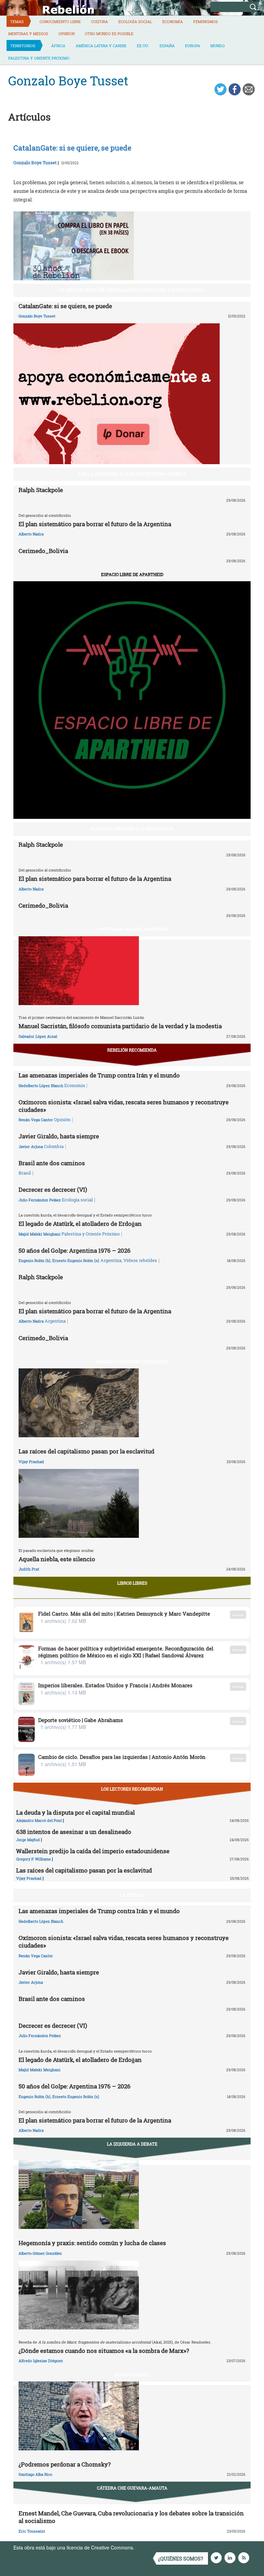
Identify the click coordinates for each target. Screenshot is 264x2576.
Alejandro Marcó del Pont (39, 1820)
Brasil (25, 1173)
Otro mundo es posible (109, 34)
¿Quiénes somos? (181, 2559)
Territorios (23, 46)
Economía (173, 22)
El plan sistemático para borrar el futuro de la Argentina (95, 524)
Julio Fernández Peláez (40, 1200)
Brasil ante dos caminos (52, 1163)
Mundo (218, 46)
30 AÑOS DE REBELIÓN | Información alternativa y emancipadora (132, 290)
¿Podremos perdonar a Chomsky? (65, 2464)
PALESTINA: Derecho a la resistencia (132, 828)
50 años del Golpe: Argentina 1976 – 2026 (75, 1250)
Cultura (100, 22)
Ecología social (135, 22)
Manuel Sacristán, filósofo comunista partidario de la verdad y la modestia (120, 1026)
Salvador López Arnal (38, 1036)
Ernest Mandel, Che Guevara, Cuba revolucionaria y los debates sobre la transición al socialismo (131, 2517)
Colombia (54, 1146)
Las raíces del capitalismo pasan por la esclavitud (86, 1451)
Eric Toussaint (32, 2531)
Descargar (238, 1615)
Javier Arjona (31, 1146)
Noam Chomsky (132, 2375)
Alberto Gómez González (40, 2253)
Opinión (67, 34)
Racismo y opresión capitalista (132, 1362)
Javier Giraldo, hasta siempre (59, 1136)
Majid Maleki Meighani (40, 1234)
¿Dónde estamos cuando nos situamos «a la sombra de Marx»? (104, 2351)
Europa (192, 46)
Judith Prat (29, 1569)
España (167, 46)
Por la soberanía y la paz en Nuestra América (132, 474)
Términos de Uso (154, 2547)
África (58, 46)
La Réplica (132, 1895)
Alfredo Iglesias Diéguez (41, 2361)
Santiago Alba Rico (35, 2474)
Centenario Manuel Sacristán (132, 929)
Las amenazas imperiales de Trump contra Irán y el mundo (99, 1075)
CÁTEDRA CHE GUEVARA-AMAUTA (132, 2488)
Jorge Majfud (28, 1840)
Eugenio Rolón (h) (35, 1260)
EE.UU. (143, 46)
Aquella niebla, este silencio (57, 1559)
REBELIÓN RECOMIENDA (132, 1050)
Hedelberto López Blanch (41, 1086)
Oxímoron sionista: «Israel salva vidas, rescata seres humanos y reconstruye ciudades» (124, 1106)
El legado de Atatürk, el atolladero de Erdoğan (80, 1224)
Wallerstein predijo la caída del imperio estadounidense (93, 1851)
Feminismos (206, 22)
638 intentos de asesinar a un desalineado (74, 1832)
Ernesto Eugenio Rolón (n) (76, 1260)
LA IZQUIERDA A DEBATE (132, 2144)
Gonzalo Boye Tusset (35, 163)
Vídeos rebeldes (140, 1260)
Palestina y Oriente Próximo (39, 58)
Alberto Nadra (31, 534)
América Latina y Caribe (101, 46)
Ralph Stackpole (41, 490)
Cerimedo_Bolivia (43, 551)
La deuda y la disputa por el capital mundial (75, 1812)
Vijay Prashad (31, 1462)
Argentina (111, 1260)
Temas (17, 22)
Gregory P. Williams (34, 1859)
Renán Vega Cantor (36, 1120)
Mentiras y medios (28, 34)
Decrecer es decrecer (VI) (53, 1190)
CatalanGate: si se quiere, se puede (65, 306)
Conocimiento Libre (60, 22)
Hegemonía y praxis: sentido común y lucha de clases (92, 2243)
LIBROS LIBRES (132, 1583)
